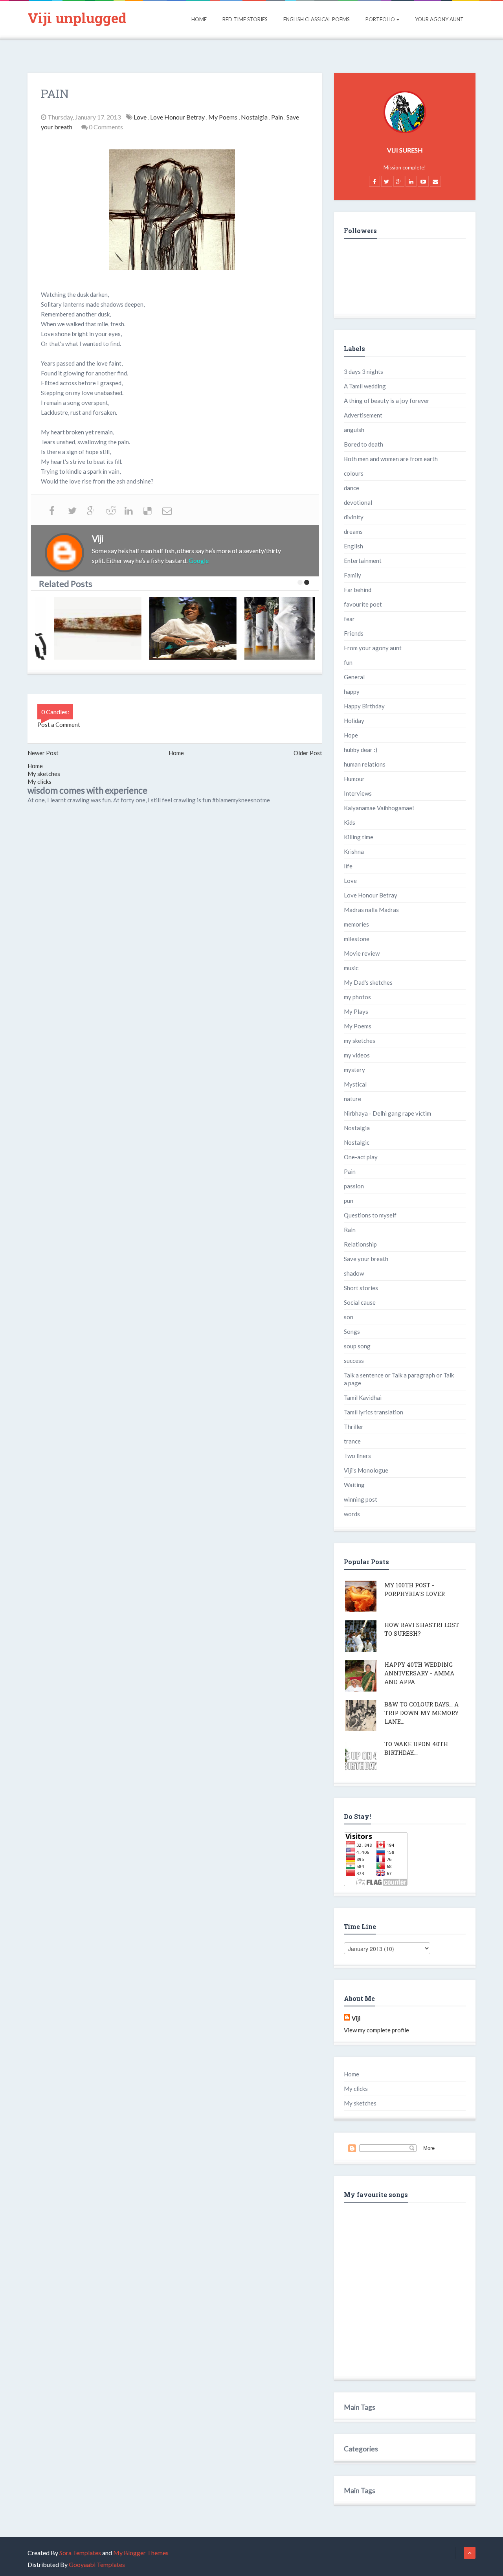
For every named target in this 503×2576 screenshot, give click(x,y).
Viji (356, 2018)
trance (352, 1441)
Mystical (355, 1084)
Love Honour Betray (178, 117)
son (349, 1317)
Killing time (359, 837)
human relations (365, 764)
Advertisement (363, 415)
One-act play (361, 1157)
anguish (354, 430)
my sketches (360, 1041)
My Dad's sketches (368, 982)
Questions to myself (370, 1215)
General (354, 677)
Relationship (360, 1244)
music (351, 968)
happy (352, 691)
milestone (357, 939)
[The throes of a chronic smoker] (275, 628)
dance (352, 488)
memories (356, 924)
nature (352, 1099)
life (348, 866)
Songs (352, 1331)
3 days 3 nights (363, 371)
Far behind (358, 590)
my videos (357, 1055)
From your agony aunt (373, 648)
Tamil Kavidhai (363, 1397)
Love (141, 117)
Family (352, 575)
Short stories (361, 1288)
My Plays (356, 1011)
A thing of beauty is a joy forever (387, 401)
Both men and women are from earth (391, 459)
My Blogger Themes (141, 2553)
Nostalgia (255, 117)
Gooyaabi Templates (97, 2564)
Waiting (354, 1485)
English (353, 546)
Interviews (358, 793)
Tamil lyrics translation (374, 1412)
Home (199, 19)
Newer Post (43, 753)
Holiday (354, 721)
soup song (357, 1346)
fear (349, 619)
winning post (361, 1499)
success (354, 1361)
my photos (357, 997)
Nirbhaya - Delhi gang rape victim (387, 1113)
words (352, 1514)
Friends (354, 633)
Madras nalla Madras (371, 910)
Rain (350, 1230)
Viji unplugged (77, 18)
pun (349, 1201)
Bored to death (363, 444)
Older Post (308, 753)
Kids (350, 822)
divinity (354, 517)
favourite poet (363, 604)
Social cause (360, 1302)
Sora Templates (80, 2553)
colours (354, 473)
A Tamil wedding (365, 386)
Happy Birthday (364, 706)
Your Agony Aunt (439, 19)
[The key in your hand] (84, 628)
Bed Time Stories (245, 19)
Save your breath (366, 1259)
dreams (353, 531)
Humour (354, 779)
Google (199, 560)
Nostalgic (357, 1142)
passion (354, 1186)
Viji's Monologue (366, 1470)
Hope (351, 735)
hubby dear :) (361, 750)
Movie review (362, 953)
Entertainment (363, 561)
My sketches (44, 774)
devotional (358, 502)
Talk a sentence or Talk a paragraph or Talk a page (399, 1379)
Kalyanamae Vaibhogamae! (379, 808)
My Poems (223, 117)
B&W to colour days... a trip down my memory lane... (421, 1713)
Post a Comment (59, 724)
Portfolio (380, 19)
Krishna (354, 851)
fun (348, 662)
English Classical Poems (317, 19)
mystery (354, 1070)
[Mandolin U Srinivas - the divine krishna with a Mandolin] (180, 628)
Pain (278, 117)
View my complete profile (376, 2030)
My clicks (39, 781)
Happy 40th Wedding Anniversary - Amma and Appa (419, 1673)
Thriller (354, 1427)
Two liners (357, 1456)
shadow (354, 1273)
